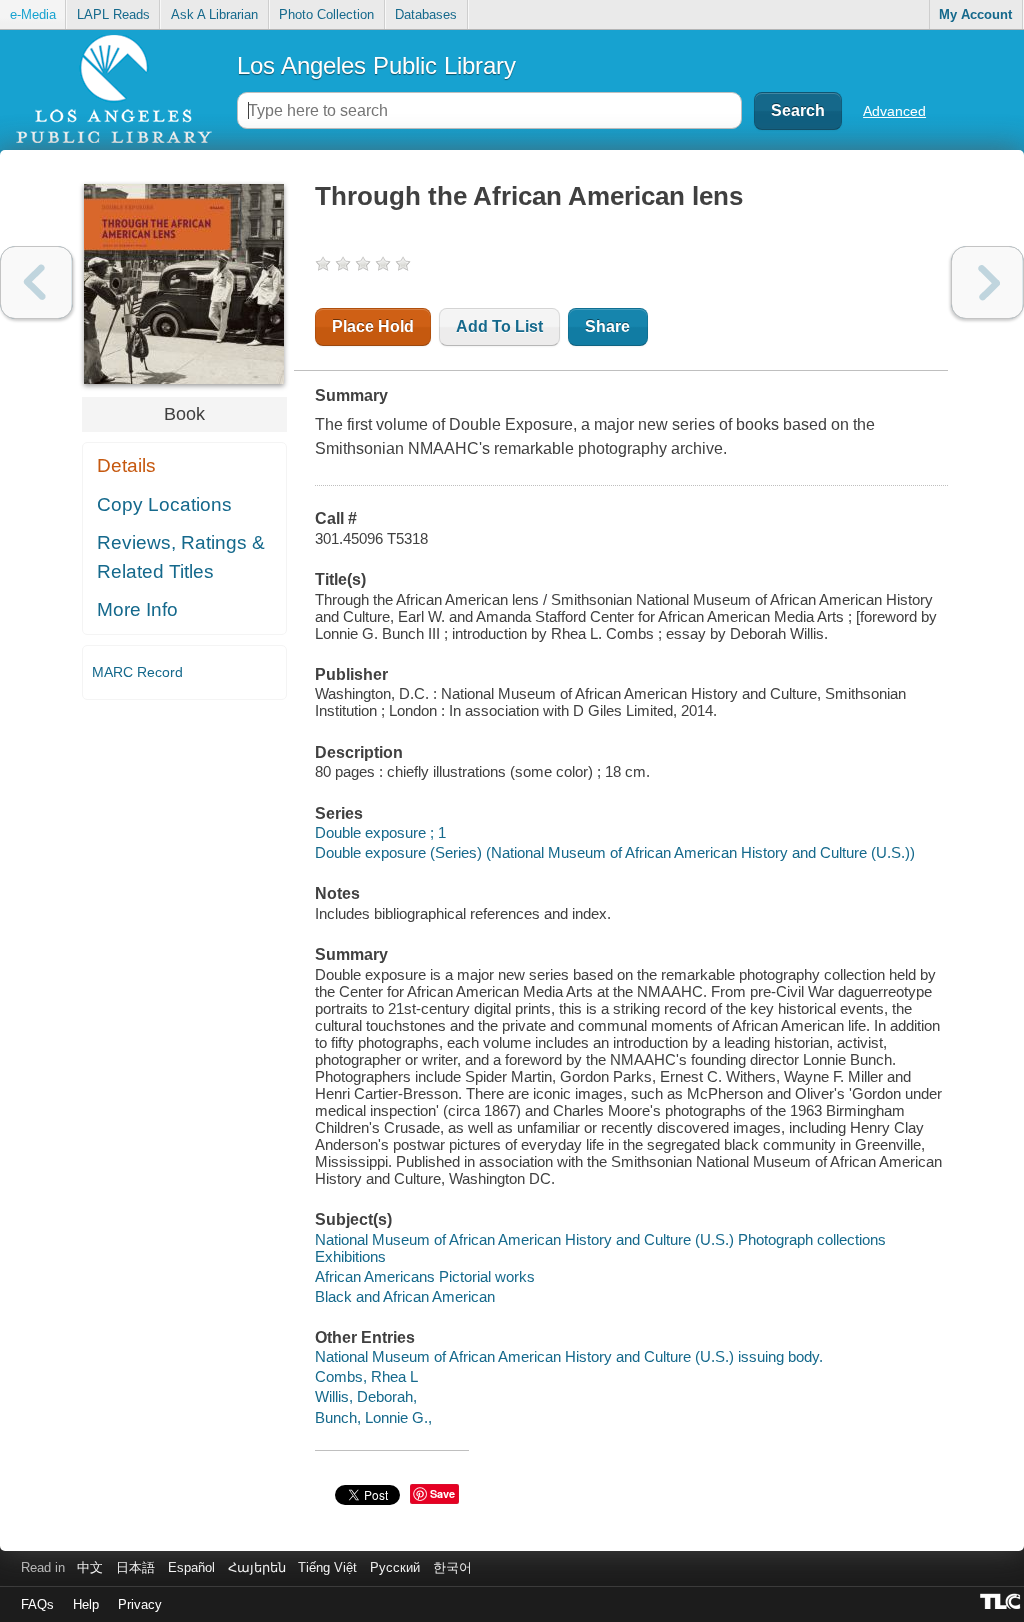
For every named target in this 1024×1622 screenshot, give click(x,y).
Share (607, 326)
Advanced (894, 111)
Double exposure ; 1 (380, 832)
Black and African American (405, 1296)
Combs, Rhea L (366, 1376)
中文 (90, 1567)
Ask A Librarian (214, 14)
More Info (137, 609)
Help (86, 1604)
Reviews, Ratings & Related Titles (181, 557)
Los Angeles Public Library (376, 65)
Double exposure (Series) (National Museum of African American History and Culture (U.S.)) (615, 852)
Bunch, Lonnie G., (373, 1417)
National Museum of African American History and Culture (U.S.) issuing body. (569, 1356)
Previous (36, 282)
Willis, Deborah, (366, 1396)
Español (191, 1567)
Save (442, 1493)
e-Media (33, 14)
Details (126, 465)
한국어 (452, 1567)
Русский (395, 1567)
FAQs (37, 1604)
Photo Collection (326, 14)
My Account (975, 14)
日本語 (135, 1567)
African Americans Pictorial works (425, 1276)
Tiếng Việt (327, 1567)
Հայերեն (257, 1567)
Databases (426, 14)
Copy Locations (164, 504)
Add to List (499, 326)
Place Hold (373, 326)
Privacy (140, 1604)
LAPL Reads (113, 14)
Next (987, 282)
